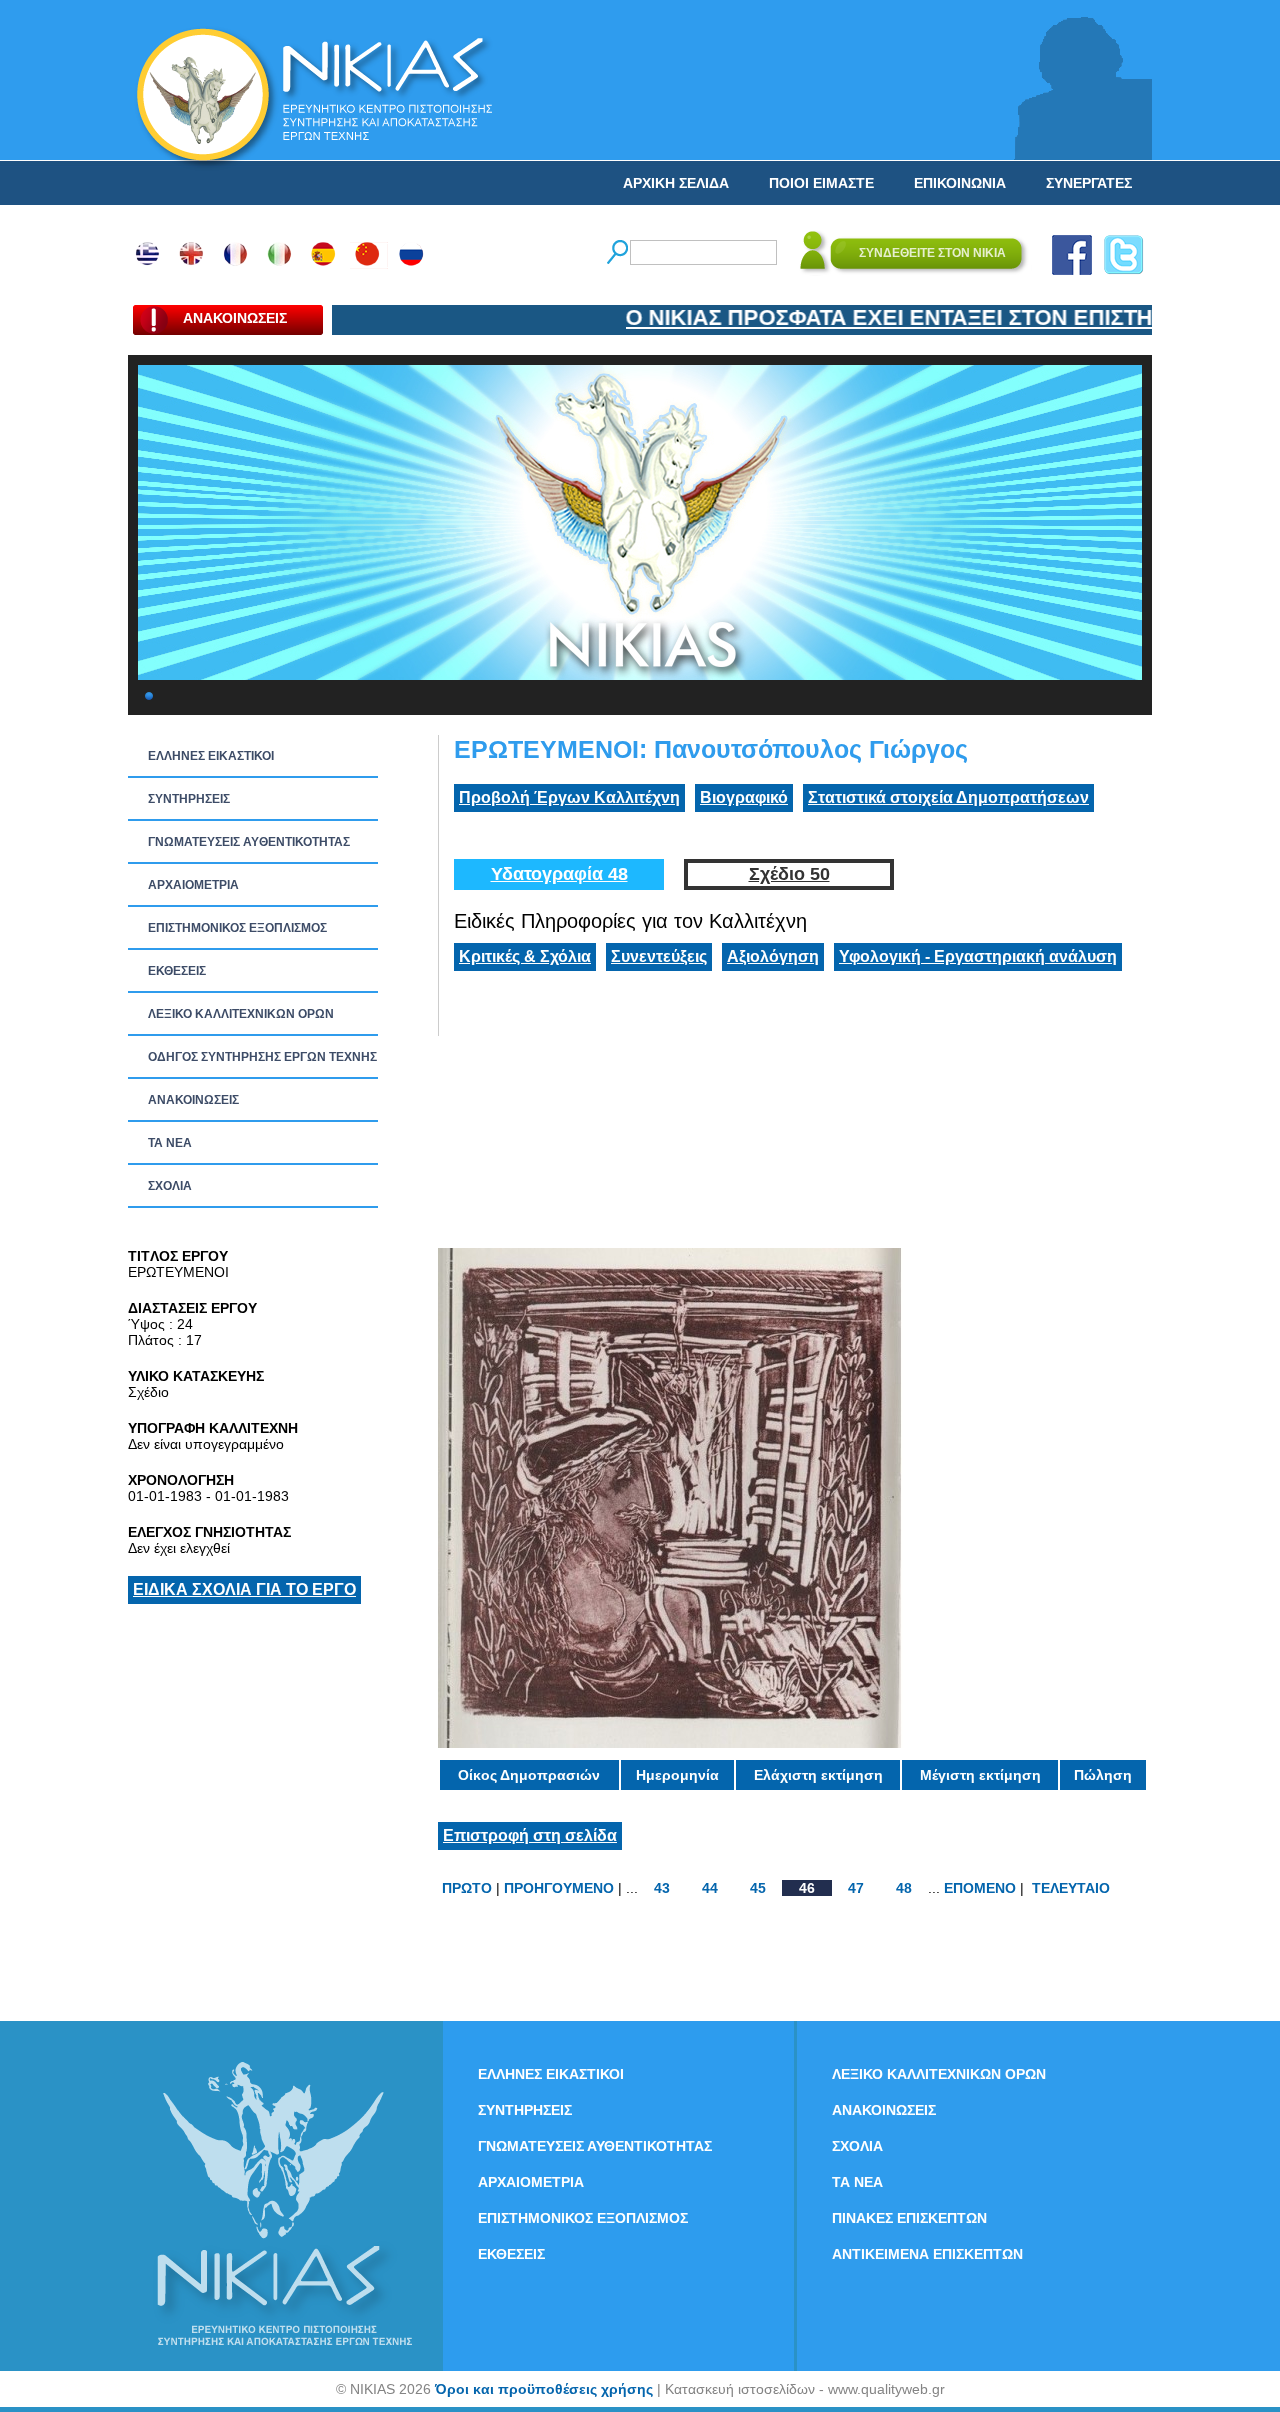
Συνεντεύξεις (659, 956)
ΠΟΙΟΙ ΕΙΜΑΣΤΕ (821, 183)
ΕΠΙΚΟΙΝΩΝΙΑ (960, 183)
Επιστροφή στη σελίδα (530, 1835)
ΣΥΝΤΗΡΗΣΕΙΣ (189, 799)
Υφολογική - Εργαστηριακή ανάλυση (978, 956)
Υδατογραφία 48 (559, 874)
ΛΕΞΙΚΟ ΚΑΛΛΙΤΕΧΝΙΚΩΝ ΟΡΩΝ (241, 1014)
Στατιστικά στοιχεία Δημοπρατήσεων (948, 797)
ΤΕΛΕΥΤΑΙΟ (1071, 1888)
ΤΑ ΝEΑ (170, 1143)
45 (758, 1888)
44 (710, 1888)
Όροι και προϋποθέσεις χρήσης (544, 2389)
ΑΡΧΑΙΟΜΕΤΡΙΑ (193, 885)
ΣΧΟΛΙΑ (170, 1186)
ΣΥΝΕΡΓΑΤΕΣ (1089, 183)
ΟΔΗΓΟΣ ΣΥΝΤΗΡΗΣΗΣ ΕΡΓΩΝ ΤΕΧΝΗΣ (262, 1057)
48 (904, 1888)
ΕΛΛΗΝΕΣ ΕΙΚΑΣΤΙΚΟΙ (211, 756)
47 (856, 1888)
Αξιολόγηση (773, 956)
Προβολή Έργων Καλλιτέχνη (569, 797)
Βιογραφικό (744, 797)
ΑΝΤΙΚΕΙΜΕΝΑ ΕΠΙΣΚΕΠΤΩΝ (927, 2254)
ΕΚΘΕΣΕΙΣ (177, 971)
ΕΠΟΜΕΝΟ (980, 1888)
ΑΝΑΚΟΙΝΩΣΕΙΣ (193, 1100)
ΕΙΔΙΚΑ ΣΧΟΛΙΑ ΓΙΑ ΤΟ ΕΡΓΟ (244, 1589)
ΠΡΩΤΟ (467, 1888)
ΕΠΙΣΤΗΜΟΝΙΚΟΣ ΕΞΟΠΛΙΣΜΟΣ (237, 928)
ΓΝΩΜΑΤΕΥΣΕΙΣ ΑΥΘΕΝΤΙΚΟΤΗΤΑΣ (249, 842)
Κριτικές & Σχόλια (525, 956)
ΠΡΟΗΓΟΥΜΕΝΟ (559, 1888)
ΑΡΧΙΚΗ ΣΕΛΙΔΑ (676, 183)
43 (662, 1888)
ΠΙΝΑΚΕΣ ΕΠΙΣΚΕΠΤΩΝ (909, 2218)
